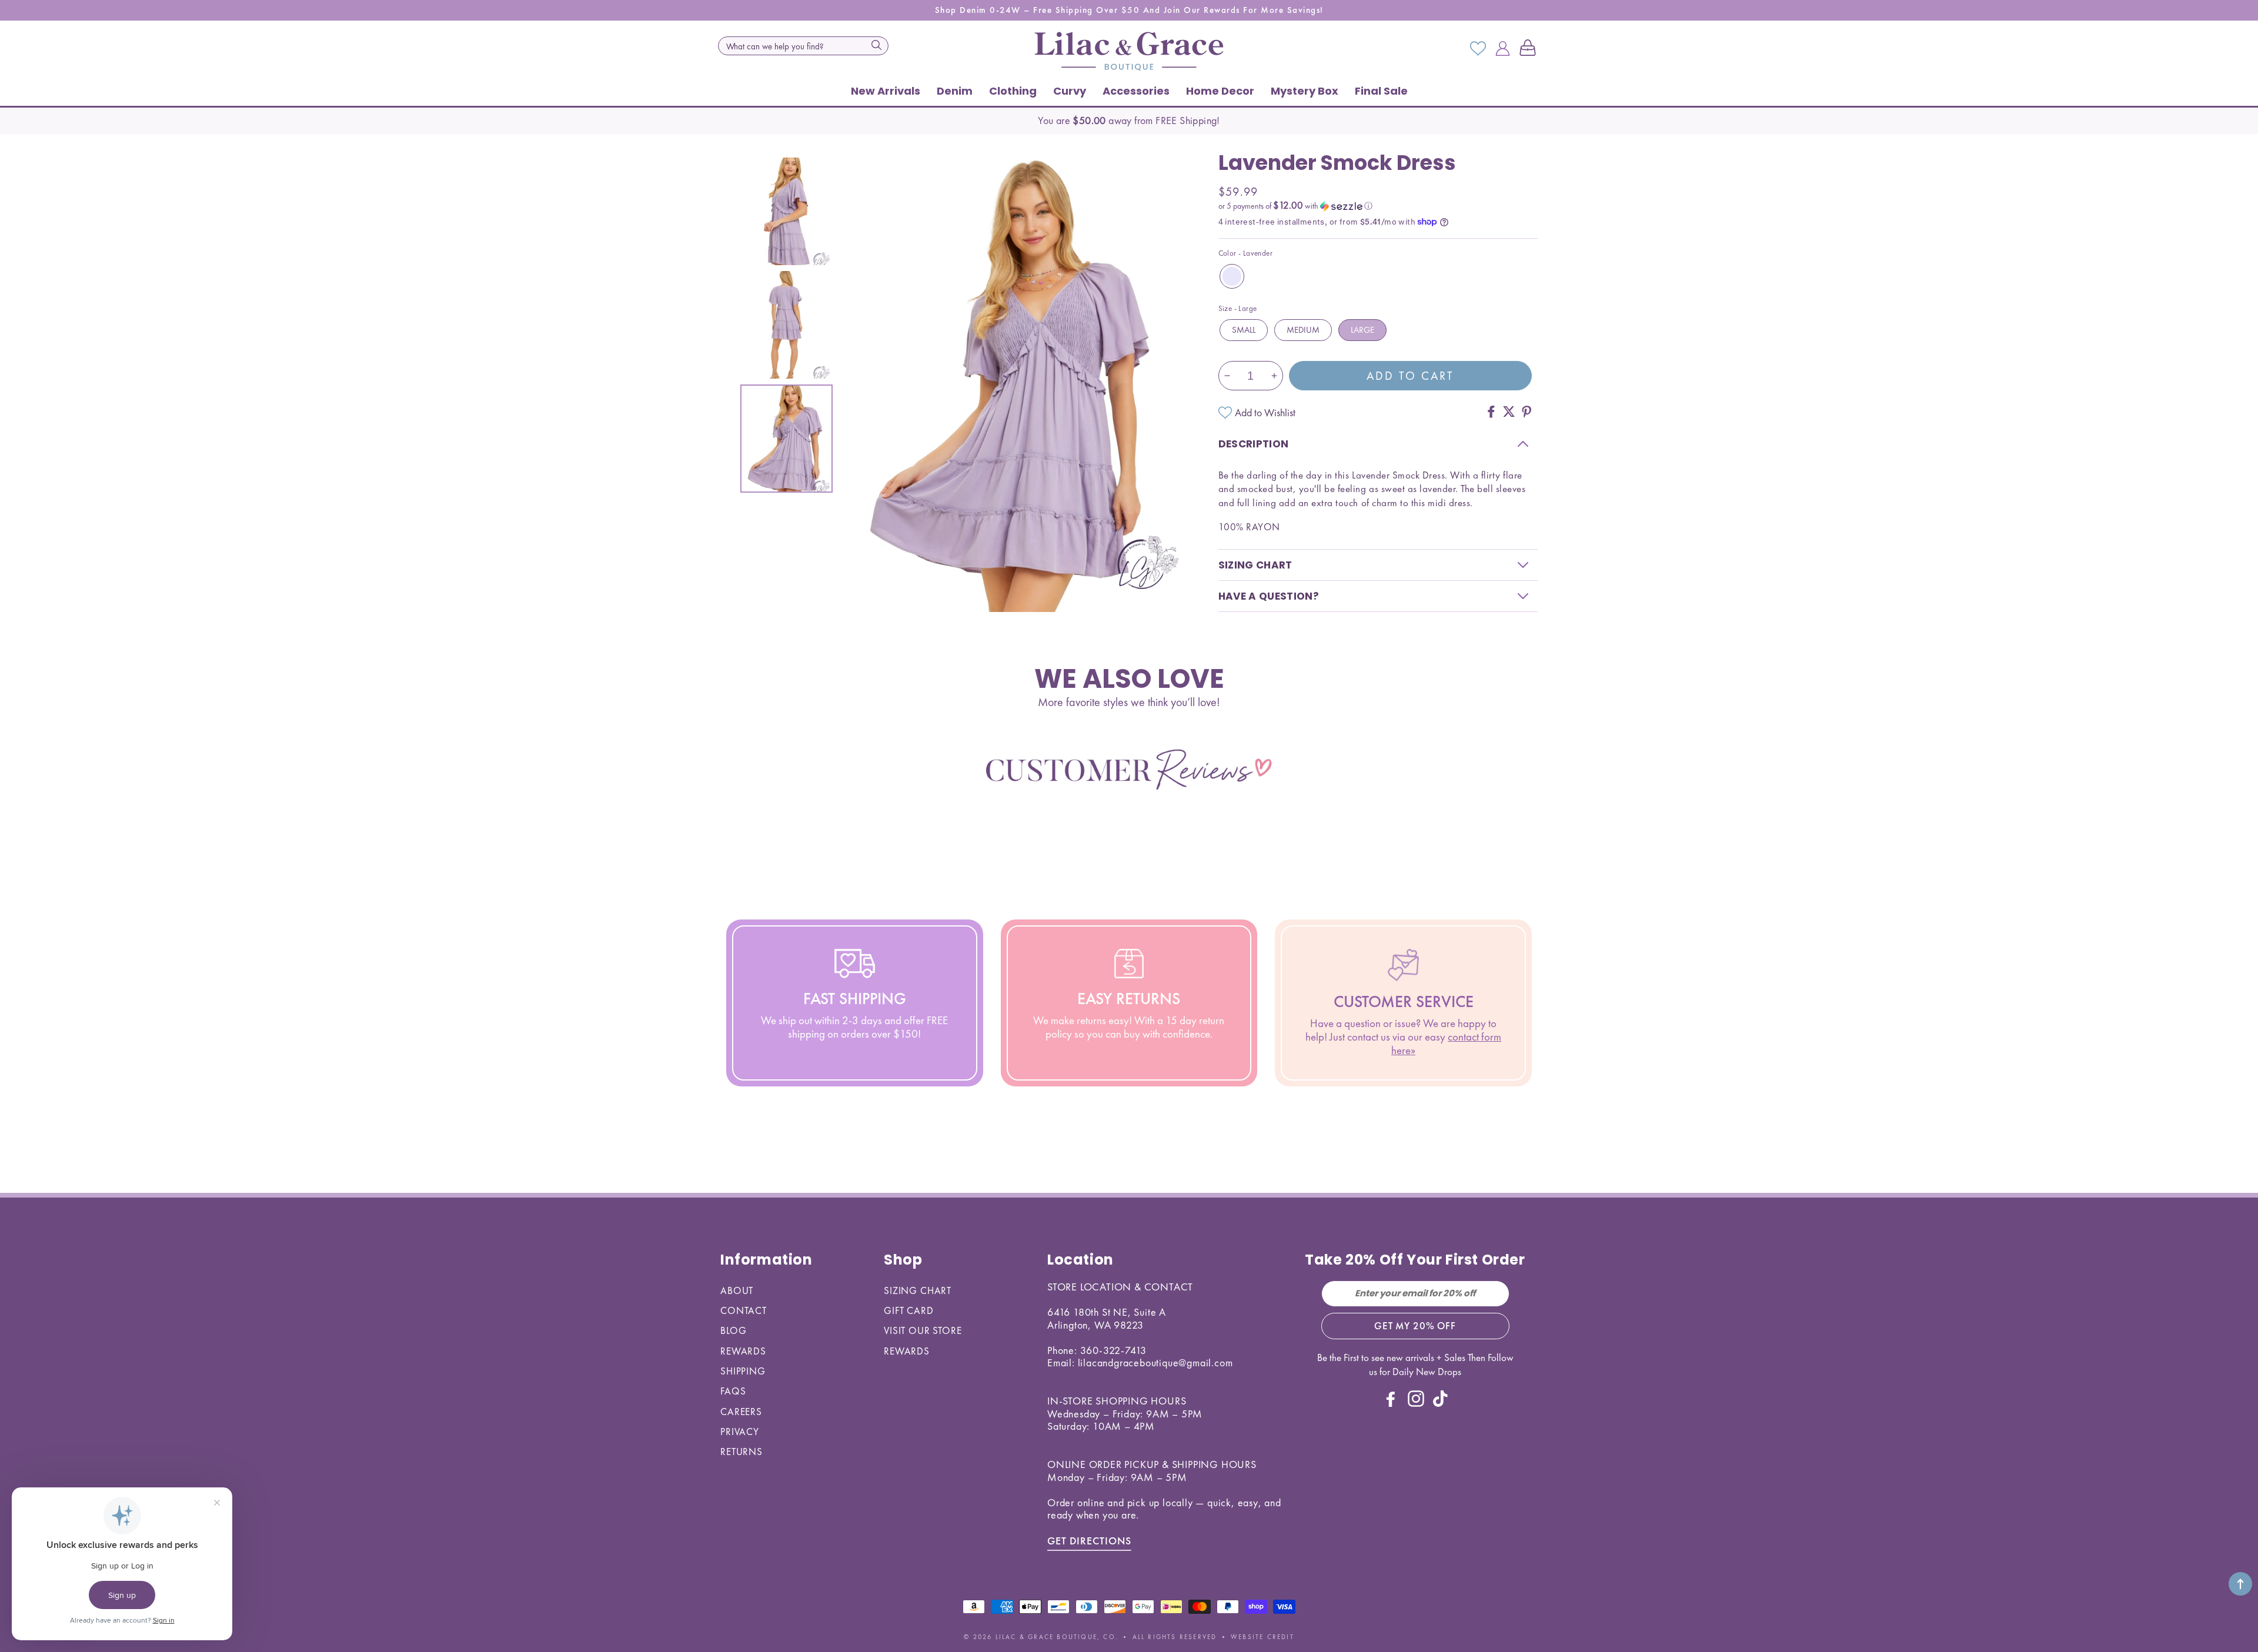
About (737, 1290)
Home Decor (1220, 91)
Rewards (743, 1351)
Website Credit (1262, 1637)
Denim (955, 91)
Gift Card (909, 1310)
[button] (1530, 49)
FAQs (733, 1391)
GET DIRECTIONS (1089, 1541)
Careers (741, 1412)
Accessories (1136, 91)
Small (1244, 330)
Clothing (1013, 91)
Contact (744, 1310)
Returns (741, 1452)
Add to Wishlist (1265, 412)
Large (1362, 330)
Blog (733, 1330)
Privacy (740, 1432)
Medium (1303, 330)
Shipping (743, 1371)
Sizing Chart (918, 1290)
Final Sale (1381, 91)
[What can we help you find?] (876, 45)
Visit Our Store (923, 1330)
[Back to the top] (2240, 1584)
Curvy (1070, 91)
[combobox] (803, 46)
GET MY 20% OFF (1415, 1326)
